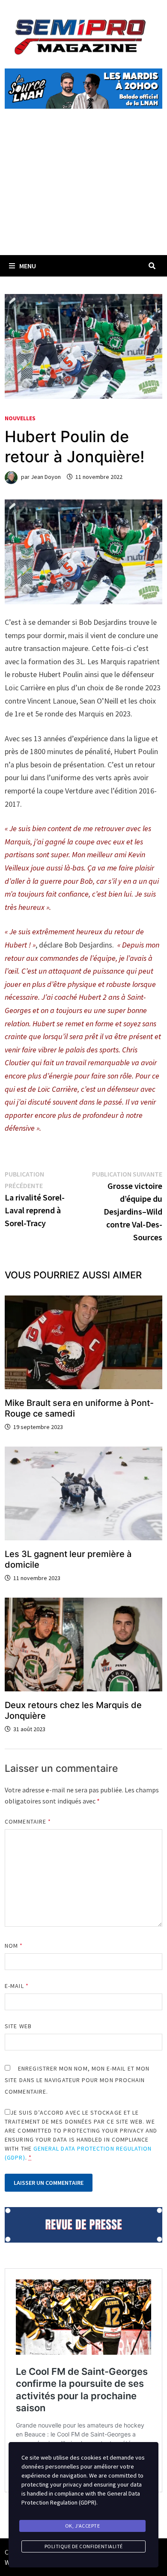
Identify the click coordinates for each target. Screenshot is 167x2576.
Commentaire (28, 1821)
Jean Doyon (46, 477)
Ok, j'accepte (83, 2526)
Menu (28, 266)
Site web (18, 2026)
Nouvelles (20, 418)
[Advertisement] (83, 192)
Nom (14, 1946)
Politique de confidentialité (84, 2546)
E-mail (17, 1986)
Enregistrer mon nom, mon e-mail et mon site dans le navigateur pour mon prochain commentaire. (77, 2080)
